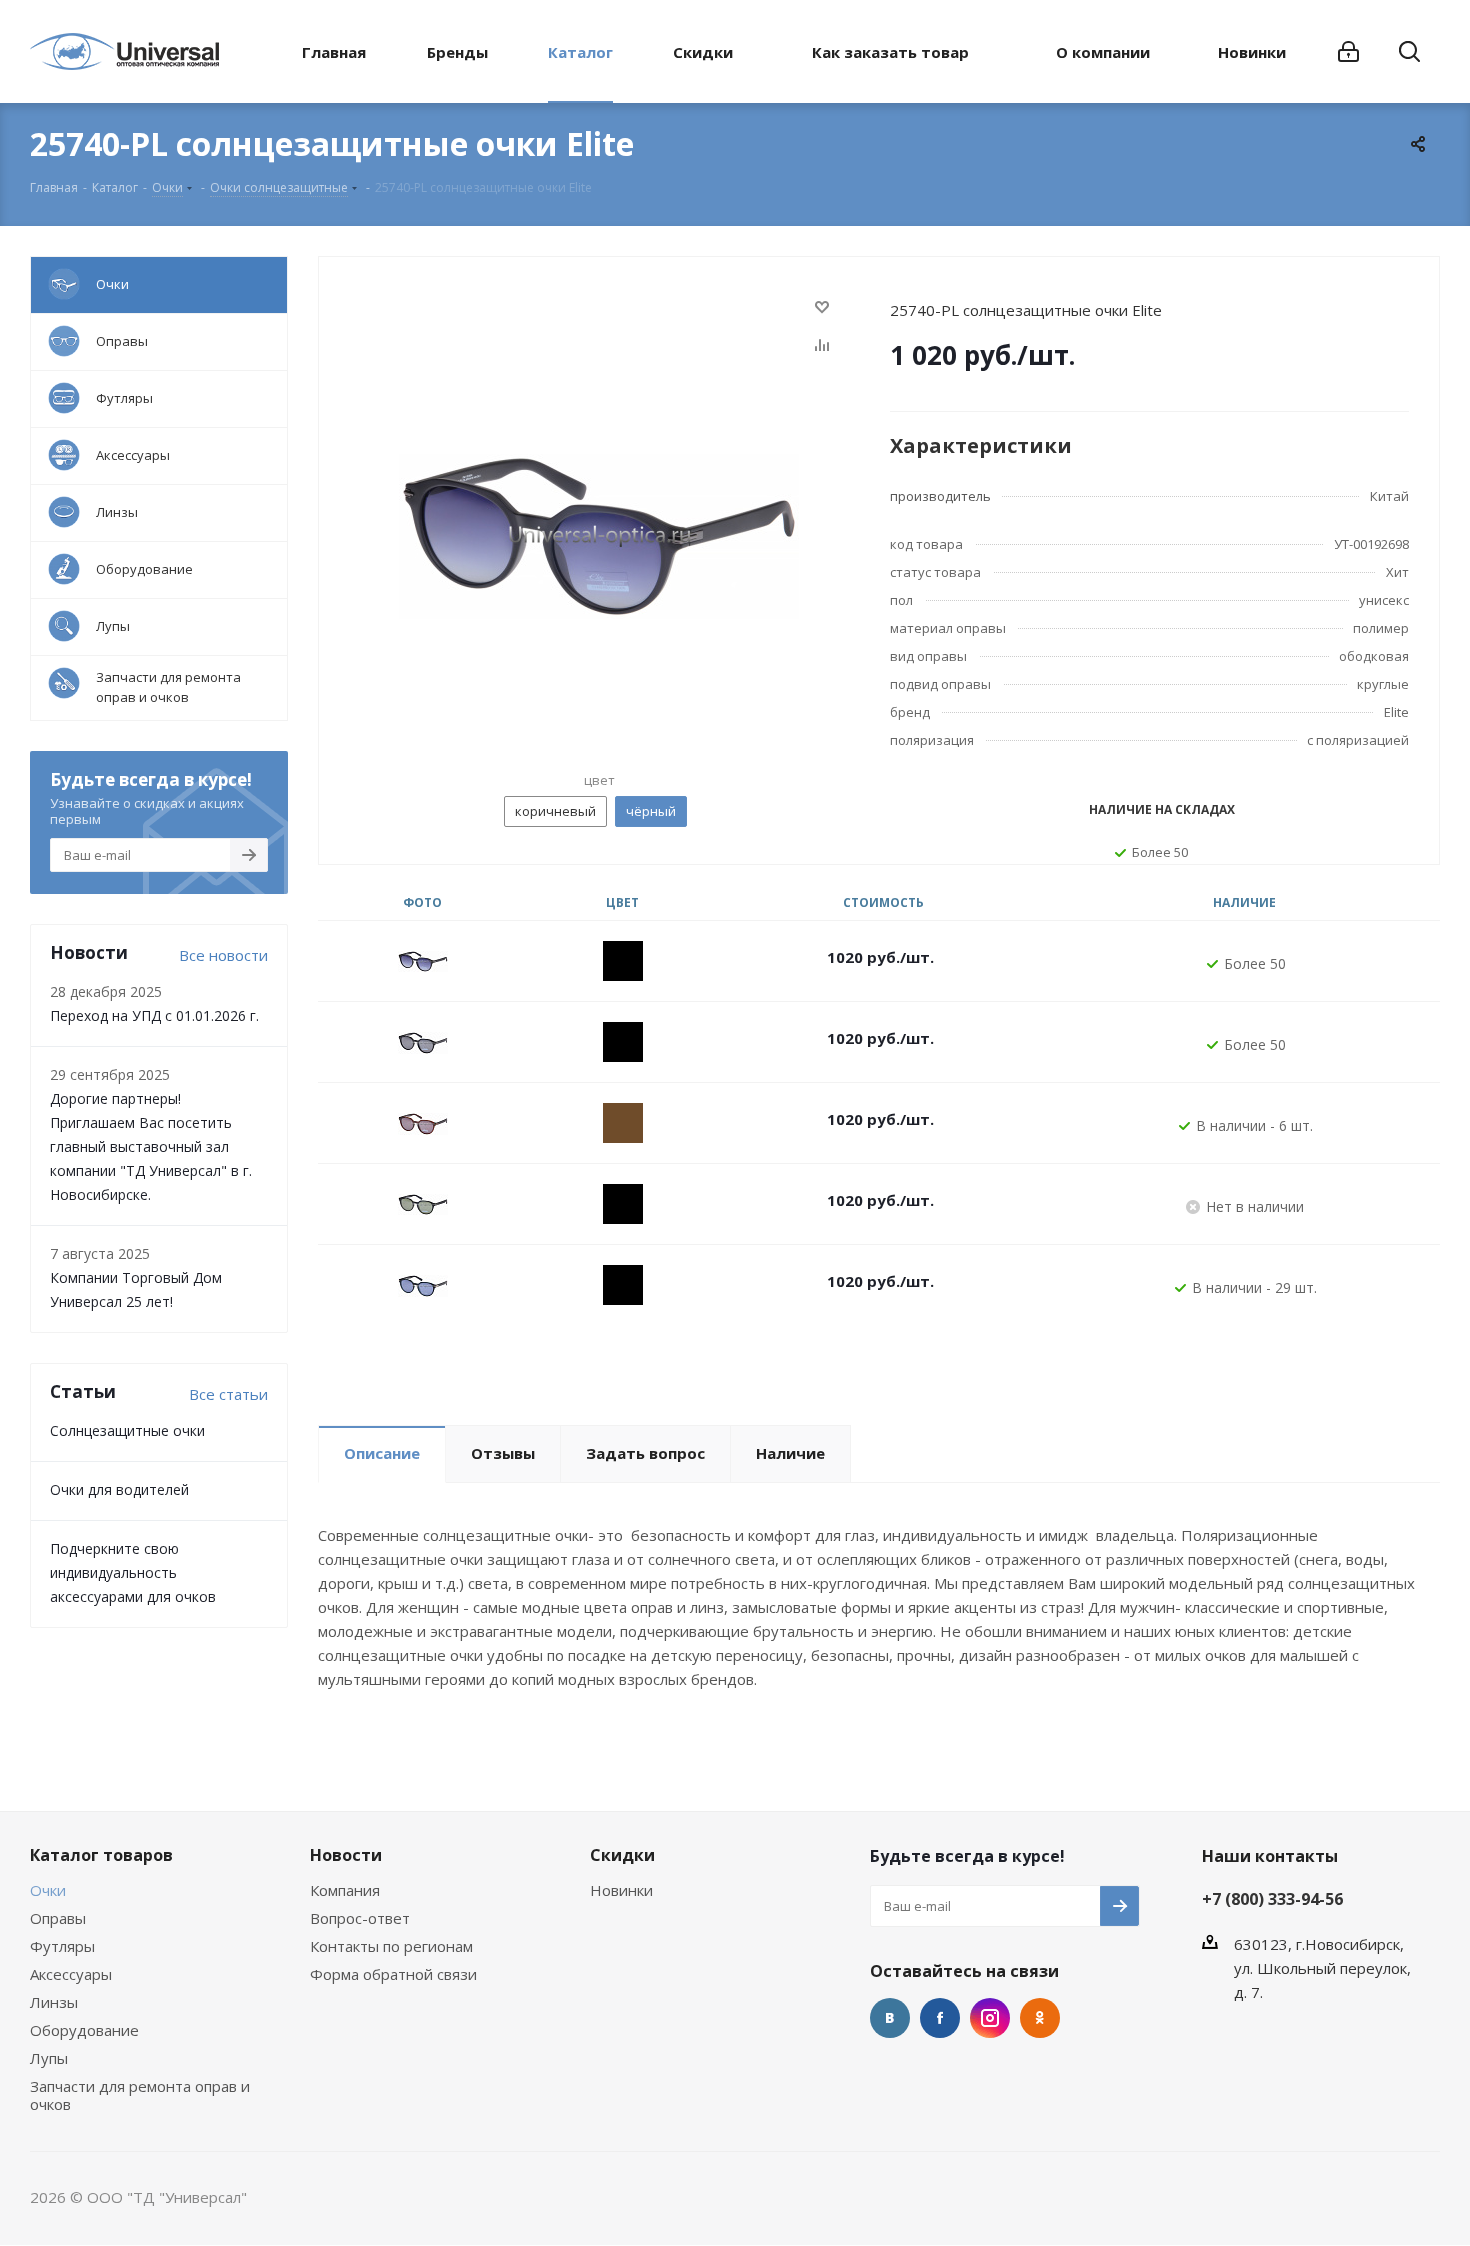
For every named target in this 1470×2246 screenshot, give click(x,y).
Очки (48, 1890)
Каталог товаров (101, 1855)
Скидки (622, 1855)
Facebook (940, 2018)
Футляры (62, 1946)
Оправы (58, 1918)
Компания (345, 1890)
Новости (346, 1855)
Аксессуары (71, 1974)
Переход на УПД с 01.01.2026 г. (154, 1015)
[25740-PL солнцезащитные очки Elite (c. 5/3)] (599, 535)
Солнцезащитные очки (127, 1430)
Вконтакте (890, 2018)
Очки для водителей (119, 1489)
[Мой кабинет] (1348, 52)
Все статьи (228, 1394)
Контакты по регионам (391, 1946)
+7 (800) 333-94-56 (1272, 1899)
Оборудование (84, 2030)
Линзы (54, 2002)
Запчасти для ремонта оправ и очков (140, 2095)
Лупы (49, 2058)
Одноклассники (1040, 2018)
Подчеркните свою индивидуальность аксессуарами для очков (133, 1572)
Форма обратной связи (393, 1974)
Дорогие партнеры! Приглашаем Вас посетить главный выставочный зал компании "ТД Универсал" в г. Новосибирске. (151, 1146)
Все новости (223, 955)
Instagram (990, 2018)
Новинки (621, 1890)
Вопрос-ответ (360, 1918)
